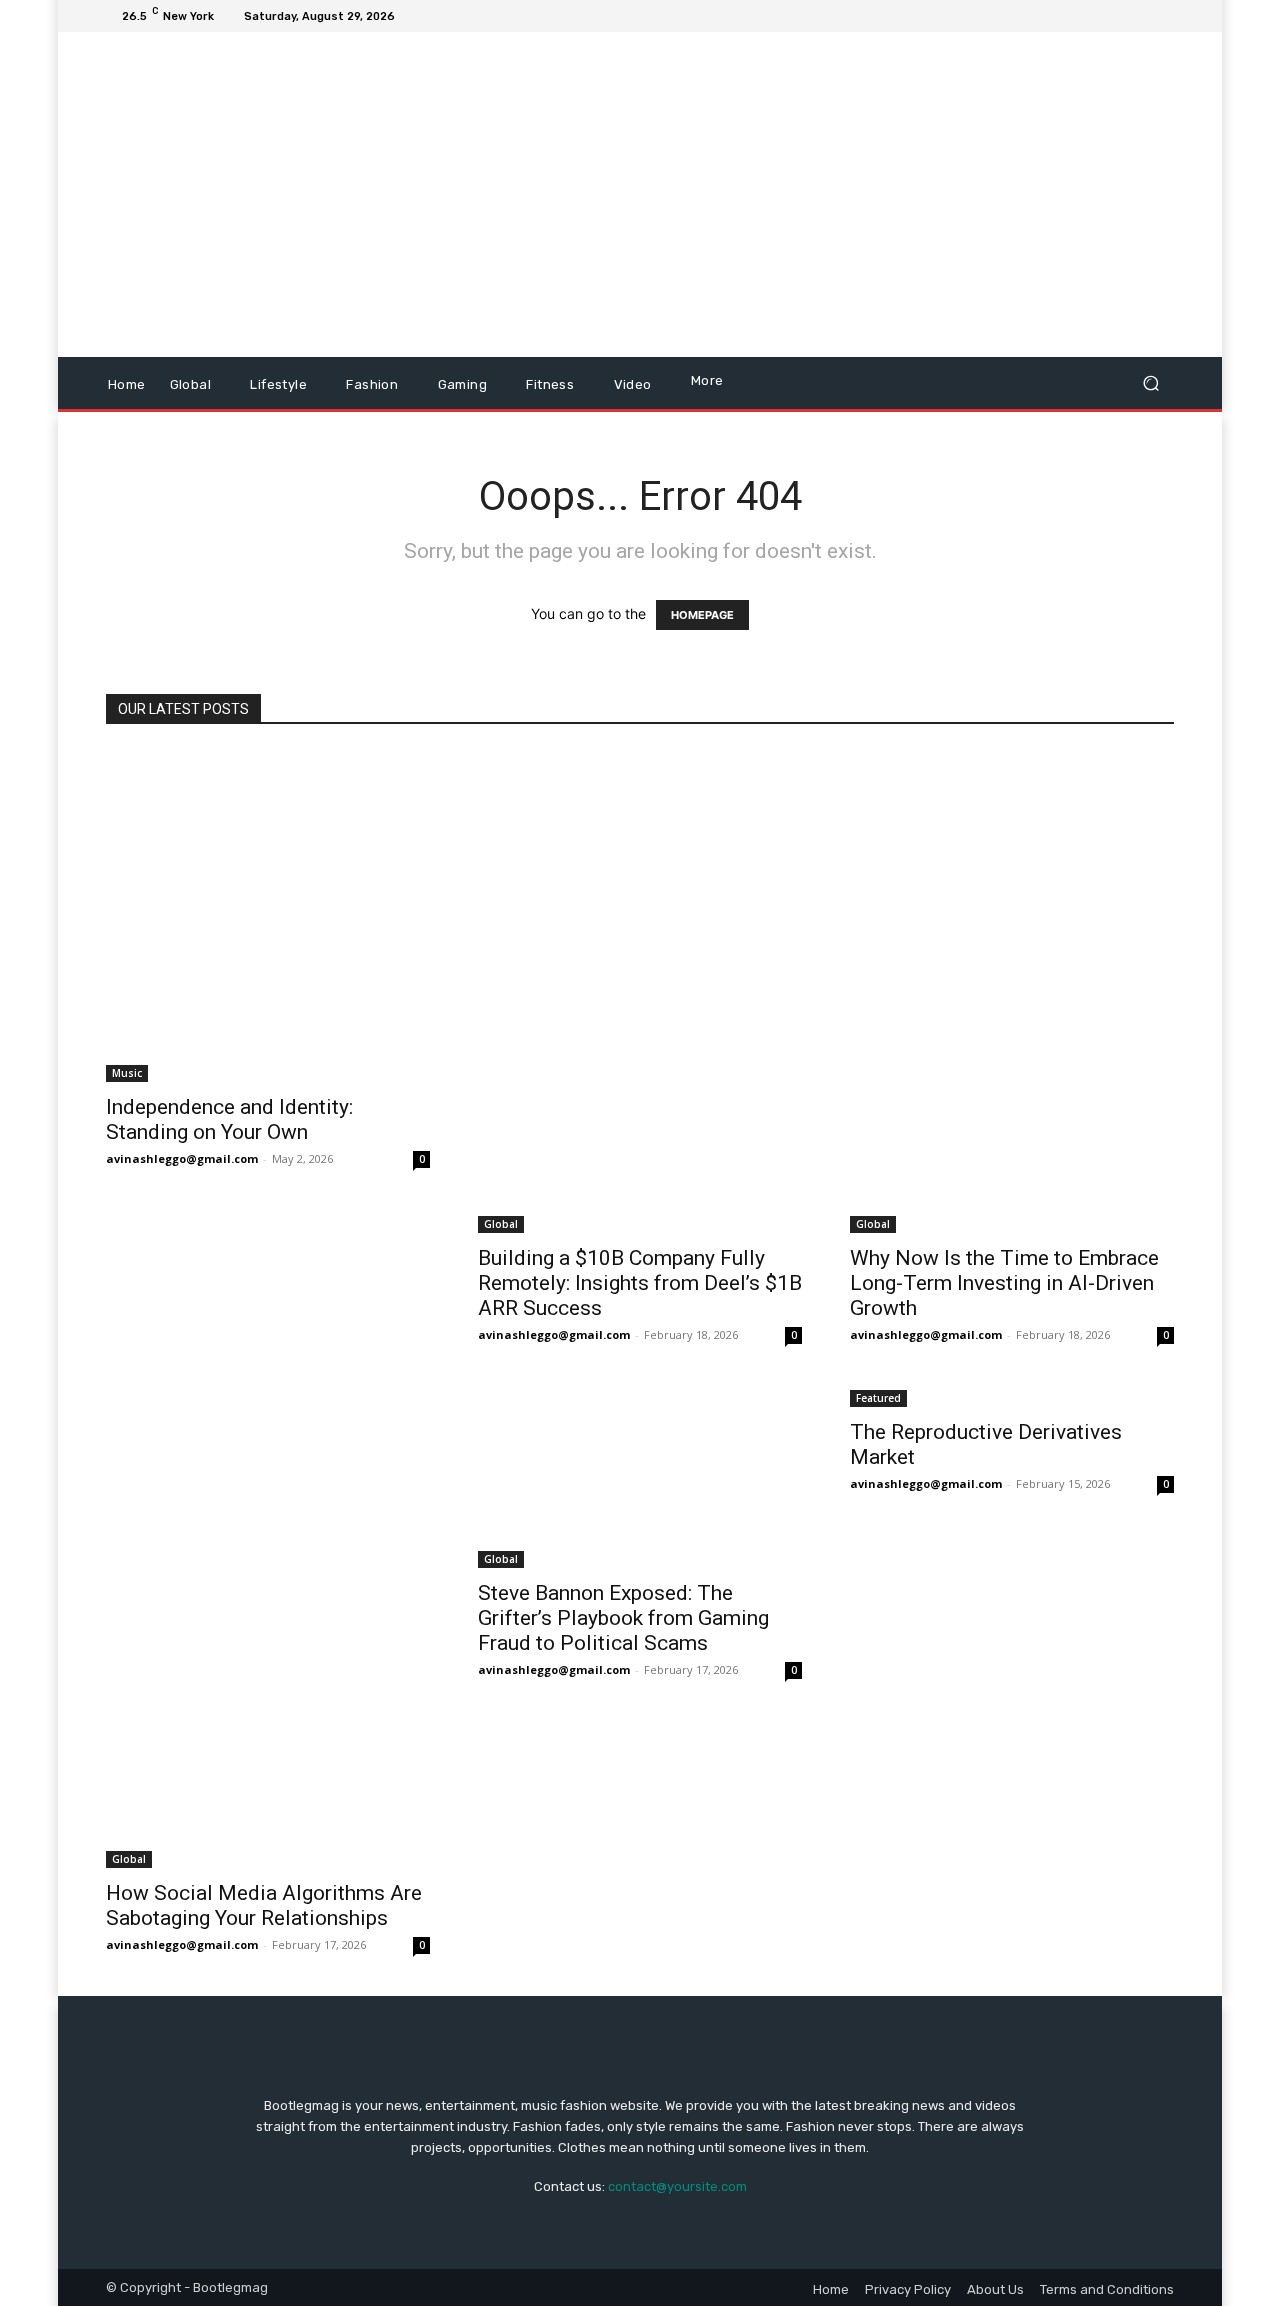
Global (501, 1224)
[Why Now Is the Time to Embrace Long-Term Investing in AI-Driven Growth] (1012, 991)
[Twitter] (1114, 16)
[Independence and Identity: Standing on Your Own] (268, 916)
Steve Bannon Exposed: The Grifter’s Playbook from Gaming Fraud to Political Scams (623, 1618)
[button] (1150, 383)
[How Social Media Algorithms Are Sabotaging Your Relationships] (268, 1627)
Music (127, 1073)
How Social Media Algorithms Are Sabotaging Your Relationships (264, 1905)
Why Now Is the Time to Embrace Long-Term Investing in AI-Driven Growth (1004, 1283)
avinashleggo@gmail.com (182, 1158)
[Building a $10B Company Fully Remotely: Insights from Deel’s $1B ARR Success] (640, 991)
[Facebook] (1066, 16)
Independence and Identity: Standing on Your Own (229, 1119)
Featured (878, 1398)
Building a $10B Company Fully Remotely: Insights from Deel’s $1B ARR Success (640, 1283)
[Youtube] (1162, 16)
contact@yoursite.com (677, 2186)
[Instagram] (1090, 16)
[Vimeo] (1138, 16)
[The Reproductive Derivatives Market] (1012, 1396)
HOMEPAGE (702, 615)
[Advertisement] (807, 197)
